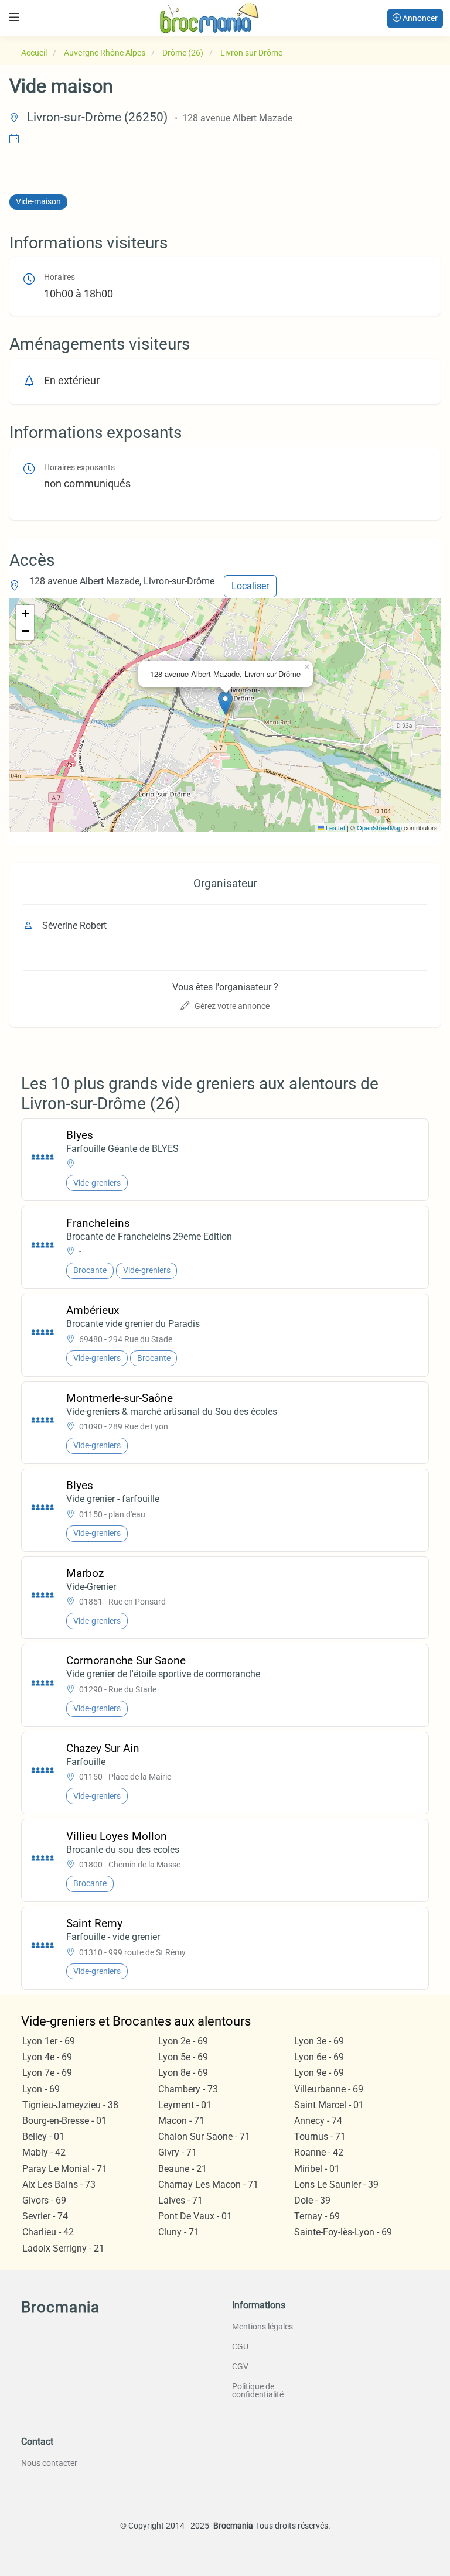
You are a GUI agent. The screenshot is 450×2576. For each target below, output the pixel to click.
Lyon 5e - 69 (183, 2057)
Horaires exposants (79, 468)
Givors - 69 (44, 2200)
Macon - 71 (181, 2121)
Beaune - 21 (183, 2169)
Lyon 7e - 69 (47, 2073)
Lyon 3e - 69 (319, 2041)
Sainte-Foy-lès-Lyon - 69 (343, 2232)
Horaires (59, 277)
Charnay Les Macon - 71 (208, 2185)
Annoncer (419, 18)
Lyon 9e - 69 (319, 2073)
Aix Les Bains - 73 (59, 2185)
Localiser (250, 586)
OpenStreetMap (379, 827)
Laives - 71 (180, 2200)
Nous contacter (49, 2463)
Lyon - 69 (41, 2089)
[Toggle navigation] (14, 17)
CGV (240, 2366)
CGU (240, 2346)
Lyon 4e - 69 (47, 2057)
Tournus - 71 (320, 2137)
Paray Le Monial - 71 (65, 2169)
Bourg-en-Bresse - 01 (64, 2121)
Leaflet (335, 827)
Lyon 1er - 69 (49, 2041)
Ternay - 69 (317, 2216)
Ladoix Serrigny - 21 (63, 2248)
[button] (225, 703)
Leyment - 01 (185, 2105)
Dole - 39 (312, 2200)
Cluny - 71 (179, 2232)
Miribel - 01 (317, 2169)
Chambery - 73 (188, 2089)
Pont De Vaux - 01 (195, 2216)
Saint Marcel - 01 (329, 2105)
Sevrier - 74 (45, 2216)
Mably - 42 (44, 2152)
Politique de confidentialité (258, 2390)
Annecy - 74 (318, 2121)
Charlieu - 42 (48, 2232)
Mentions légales (262, 2327)
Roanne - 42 (319, 2152)
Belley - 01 (43, 2137)
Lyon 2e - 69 (183, 2041)
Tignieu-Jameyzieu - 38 (70, 2105)
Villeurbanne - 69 (329, 2089)
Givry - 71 (178, 2152)
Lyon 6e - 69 (319, 2057)
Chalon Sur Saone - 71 (204, 2137)
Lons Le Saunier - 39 (336, 2185)
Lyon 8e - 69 (183, 2073)
